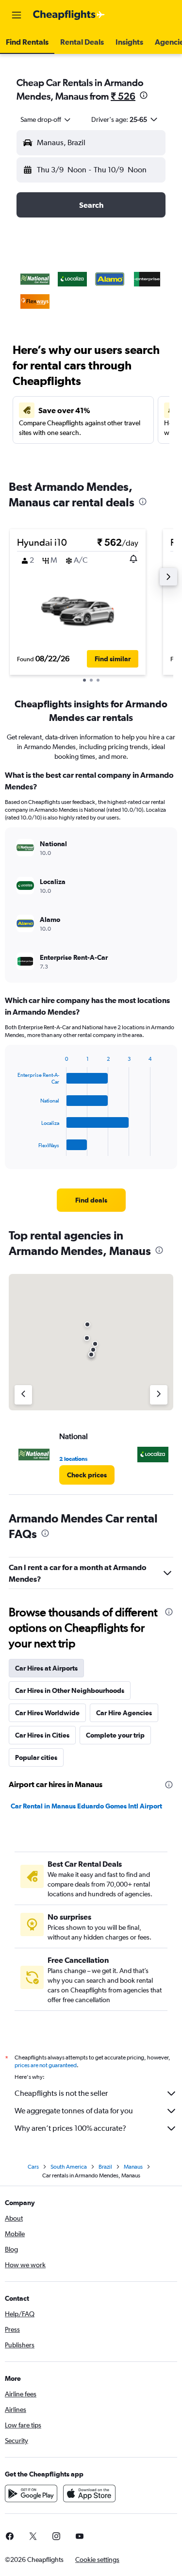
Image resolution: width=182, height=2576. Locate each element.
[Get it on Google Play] (31, 2493)
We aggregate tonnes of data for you (74, 2111)
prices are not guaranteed (46, 2065)
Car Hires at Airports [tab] (46, 1668)
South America (69, 2167)
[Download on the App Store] (89, 2493)
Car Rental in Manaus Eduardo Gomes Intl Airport (86, 1806)
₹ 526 (123, 96)
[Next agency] (159, 1395)
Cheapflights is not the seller (61, 2093)
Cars (33, 2167)
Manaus (133, 2167)
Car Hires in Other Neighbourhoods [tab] (70, 1690)
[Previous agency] (23, 1395)
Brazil (105, 2167)
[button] (17, 15)
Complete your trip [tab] (115, 1735)
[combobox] (46, 119)
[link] (91, 1200)
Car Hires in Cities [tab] (42, 1735)
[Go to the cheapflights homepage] (69, 15)
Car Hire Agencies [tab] (124, 1713)
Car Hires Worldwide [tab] (47, 1713)
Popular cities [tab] (36, 1757)
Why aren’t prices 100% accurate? (70, 2128)
